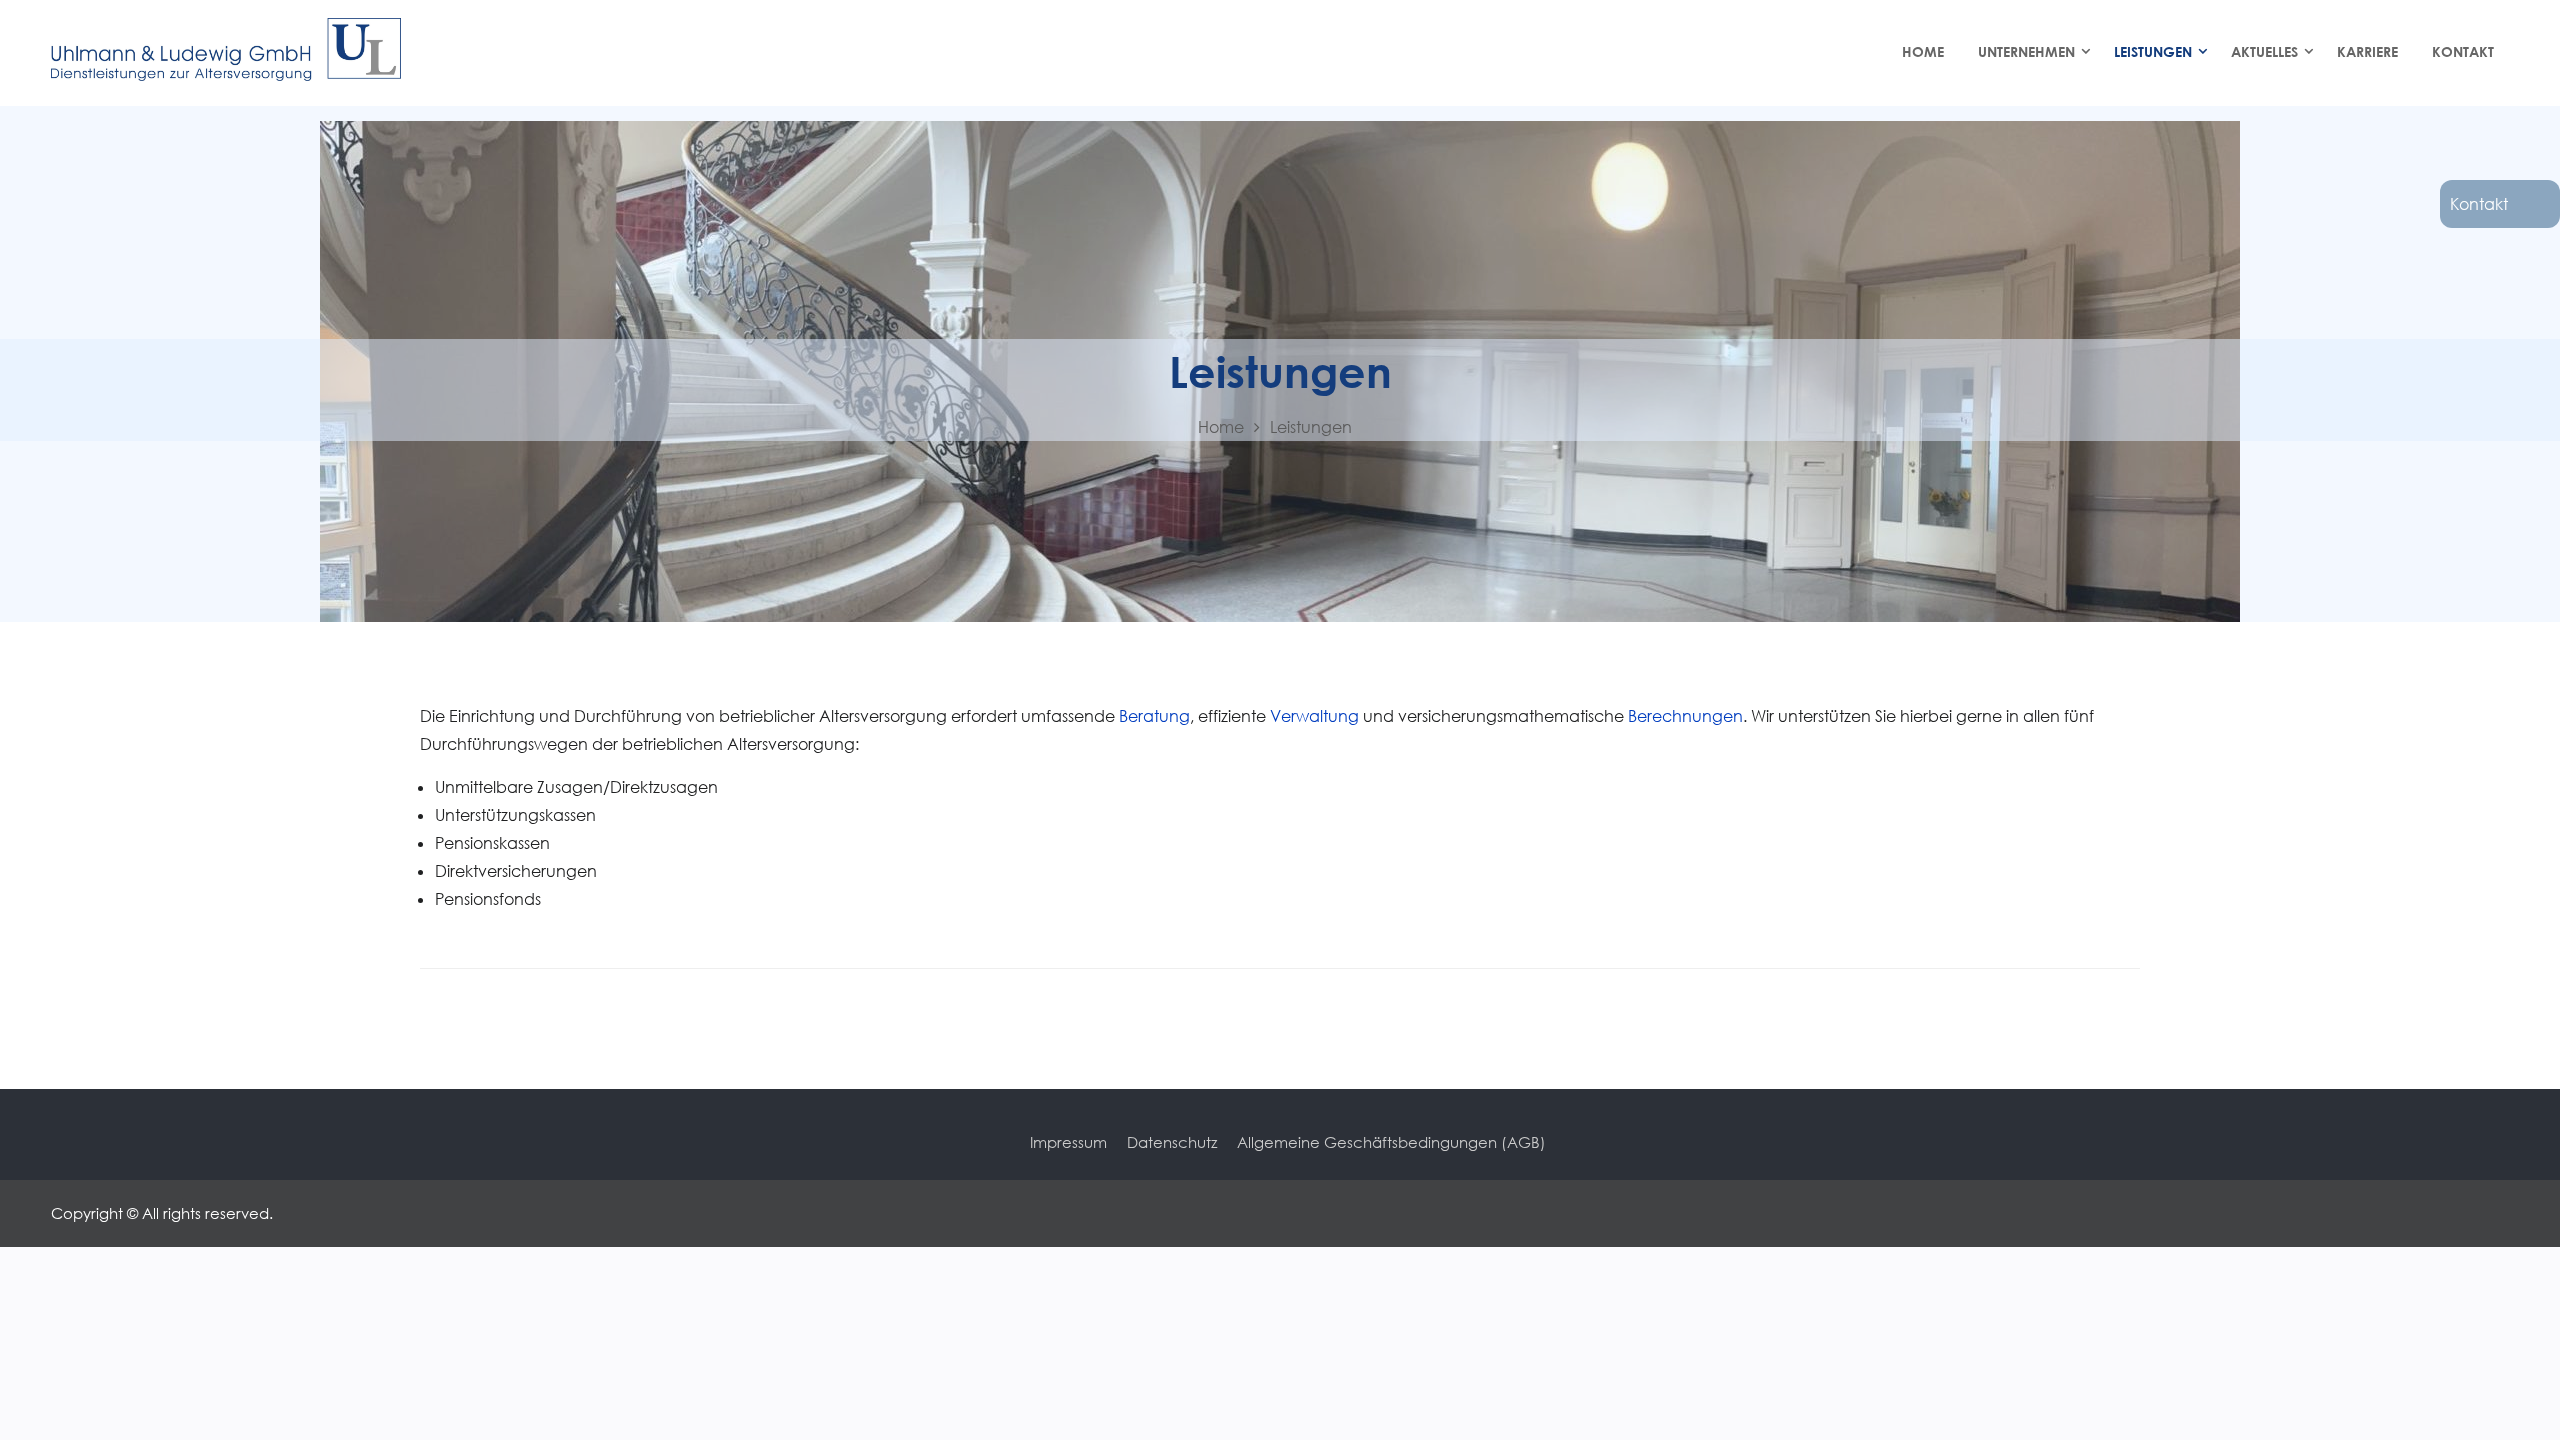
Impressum (1068, 1142)
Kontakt (2479, 204)
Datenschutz (1172, 1142)
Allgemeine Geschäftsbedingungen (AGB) (1391, 1142)
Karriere (2367, 51)
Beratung (1154, 716)
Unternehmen (2026, 51)
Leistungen (2153, 51)
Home (1923, 51)
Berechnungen (1685, 716)
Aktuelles (2264, 51)
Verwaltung (1316, 716)
